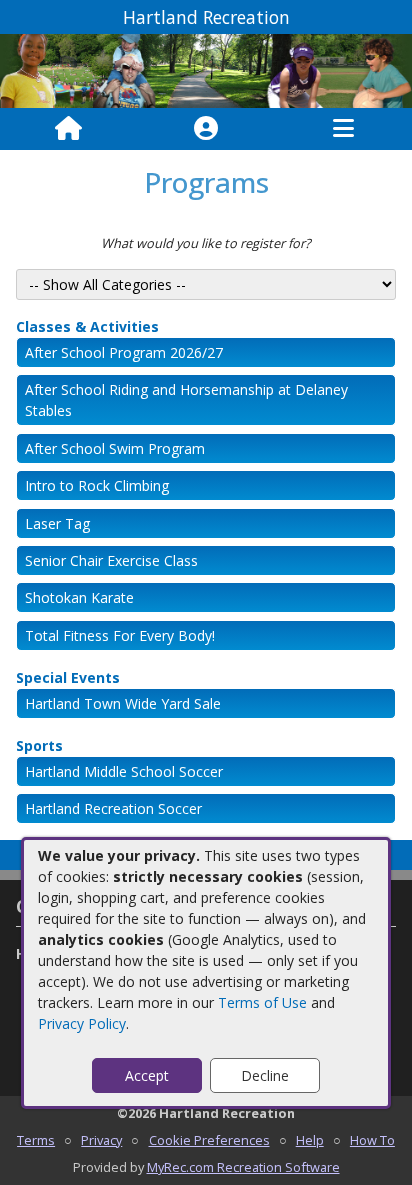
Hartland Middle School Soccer (124, 771)
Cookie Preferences (209, 1140)
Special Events (68, 677)
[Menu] (343, 129)
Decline (265, 1075)
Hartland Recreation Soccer (113, 808)
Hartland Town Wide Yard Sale (123, 703)
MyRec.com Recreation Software (243, 1167)
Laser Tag (57, 523)
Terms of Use (262, 1002)
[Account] (206, 129)
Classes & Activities (87, 326)
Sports (39, 745)
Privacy (101, 1140)
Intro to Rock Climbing (97, 485)
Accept (147, 1075)
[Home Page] (68, 129)
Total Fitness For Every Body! (120, 635)
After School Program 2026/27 (124, 352)
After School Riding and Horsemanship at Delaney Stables (186, 400)
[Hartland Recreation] (206, 69)
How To (372, 1140)
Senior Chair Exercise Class (111, 560)
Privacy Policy (82, 1023)
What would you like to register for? (206, 243)
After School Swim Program (115, 448)
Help (310, 1140)
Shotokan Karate (79, 597)
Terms (36, 1140)
